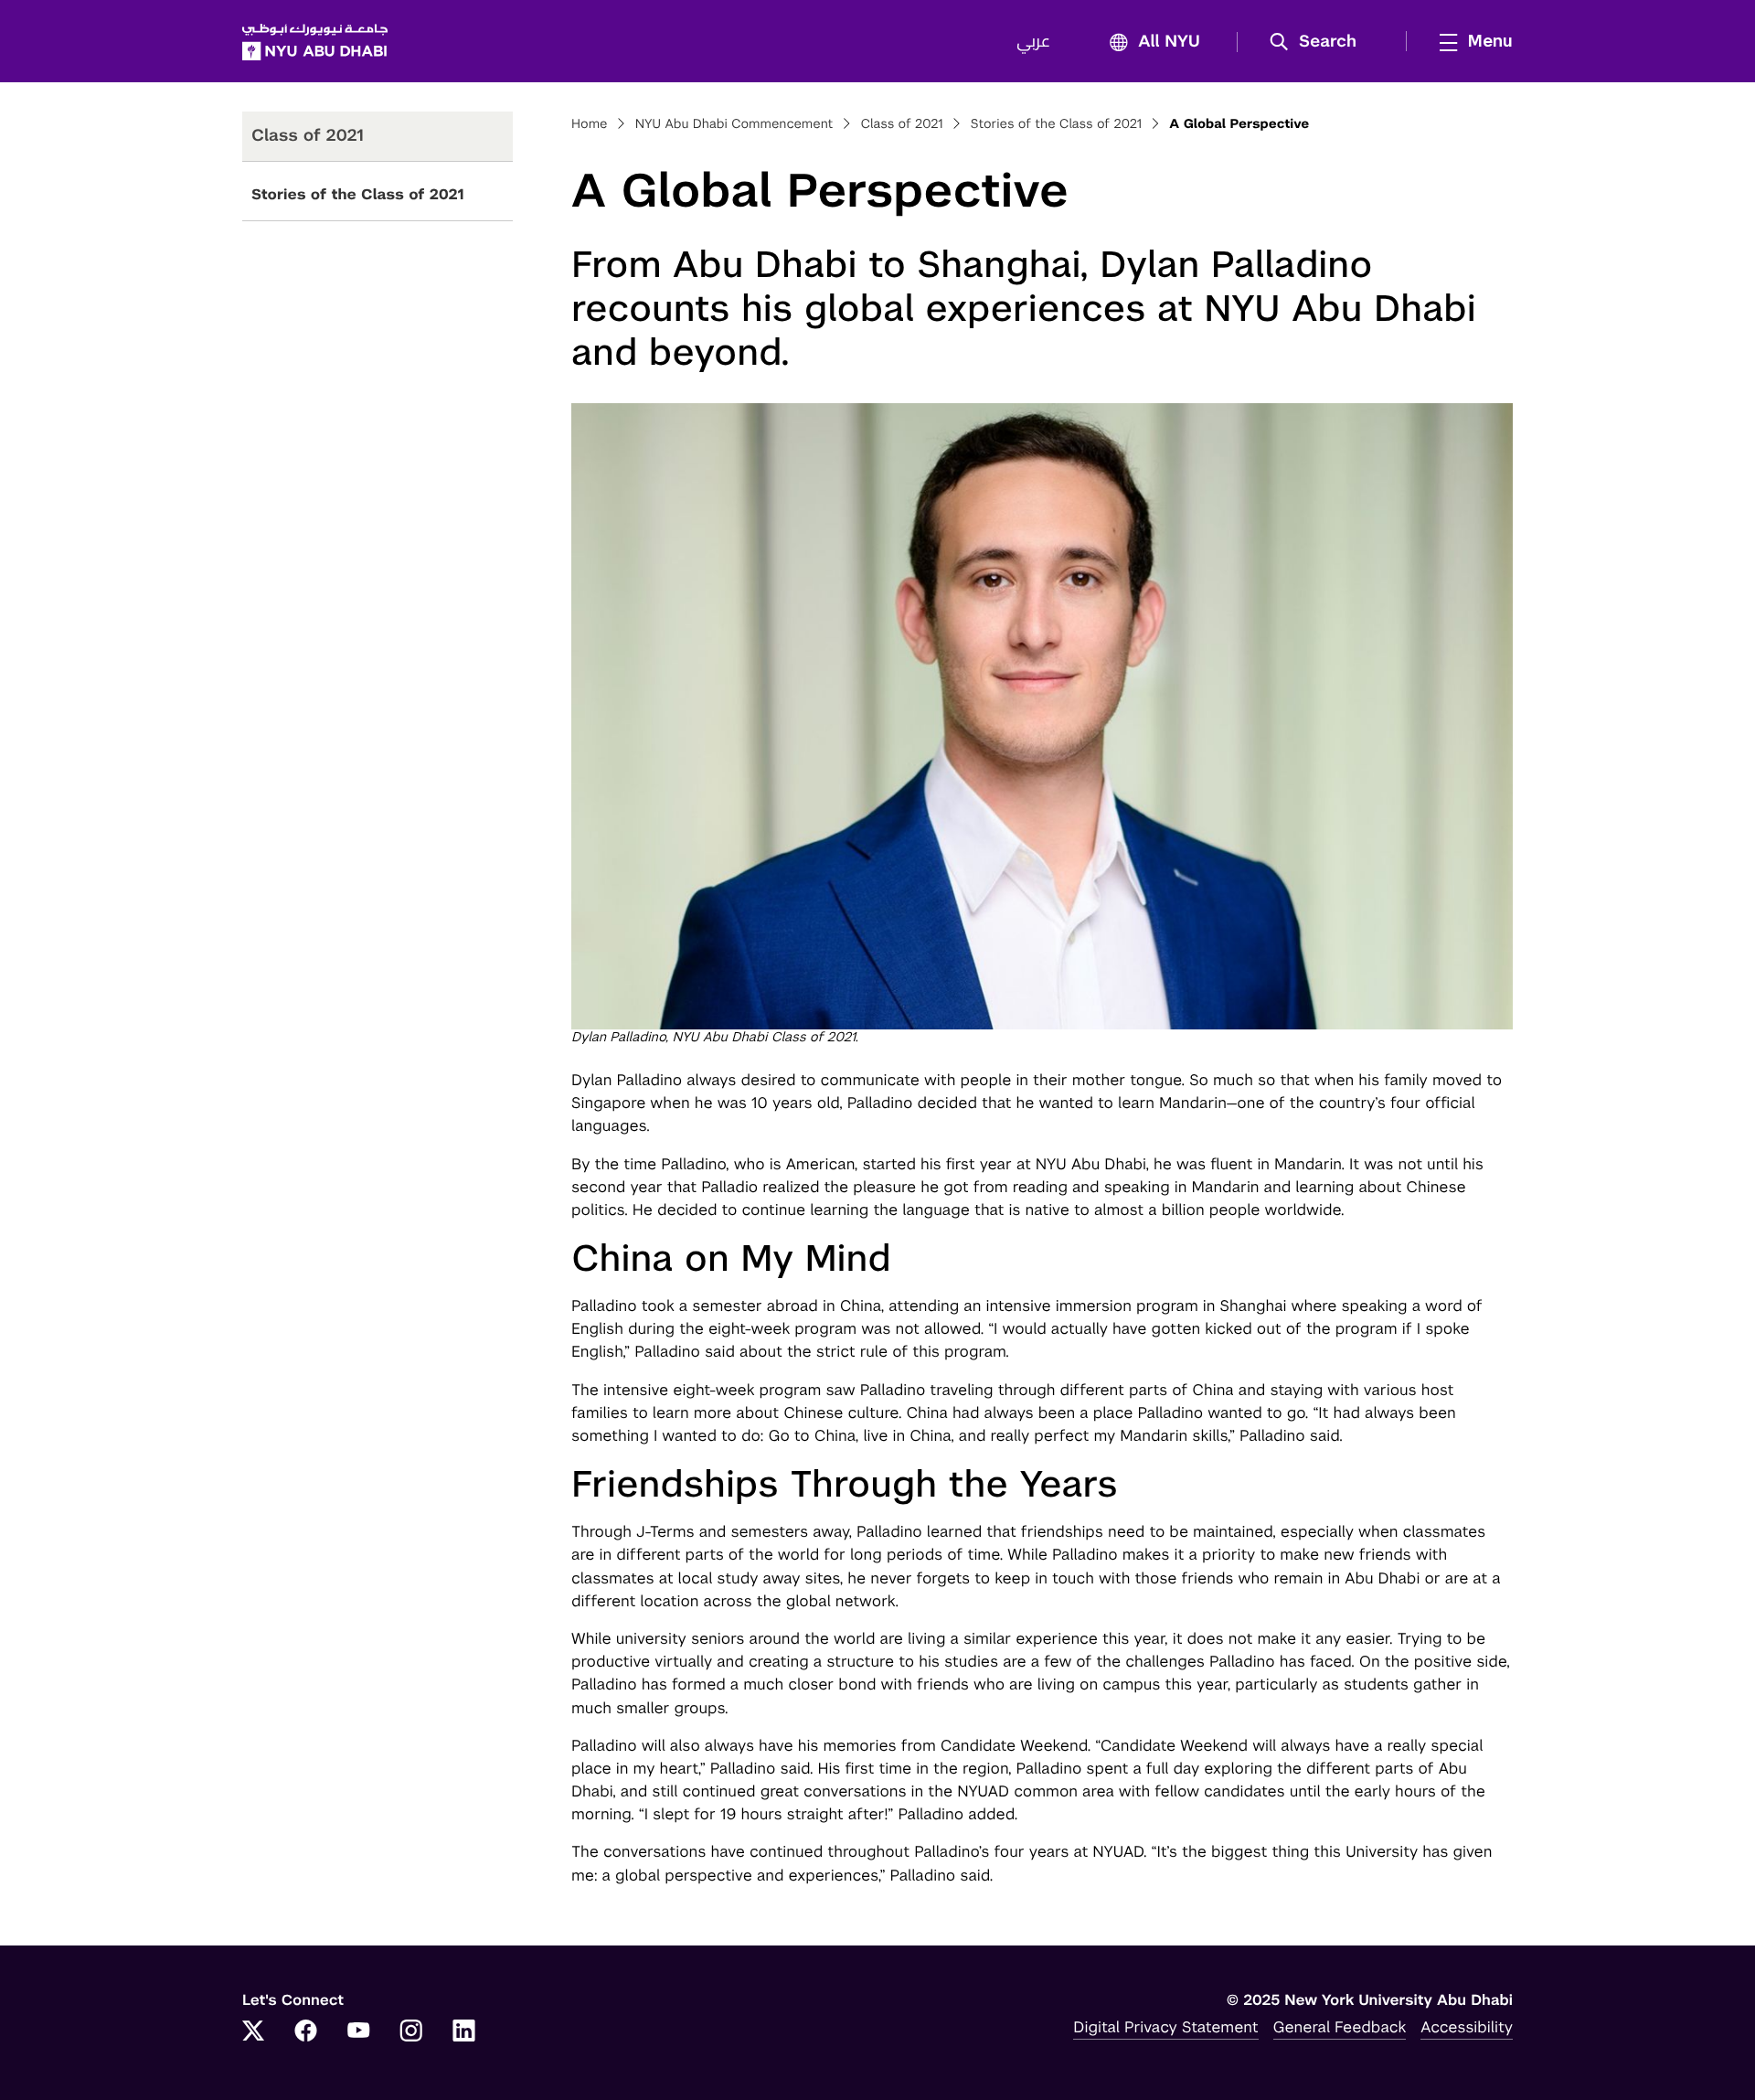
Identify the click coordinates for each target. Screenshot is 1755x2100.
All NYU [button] (1169, 42)
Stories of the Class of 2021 (357, 194)
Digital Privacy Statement (1165, 2027)
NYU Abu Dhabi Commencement (734, 124)
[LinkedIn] (464, 2032)
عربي (1033, 42)
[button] (1319, 42)
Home (590, 124)
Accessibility (1467, 2027)
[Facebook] (306, 2032)
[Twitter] (253, 2032)
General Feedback (1340, 2027)
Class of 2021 (901, 124)
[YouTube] (358, 2032)
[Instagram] (411, 2032)
